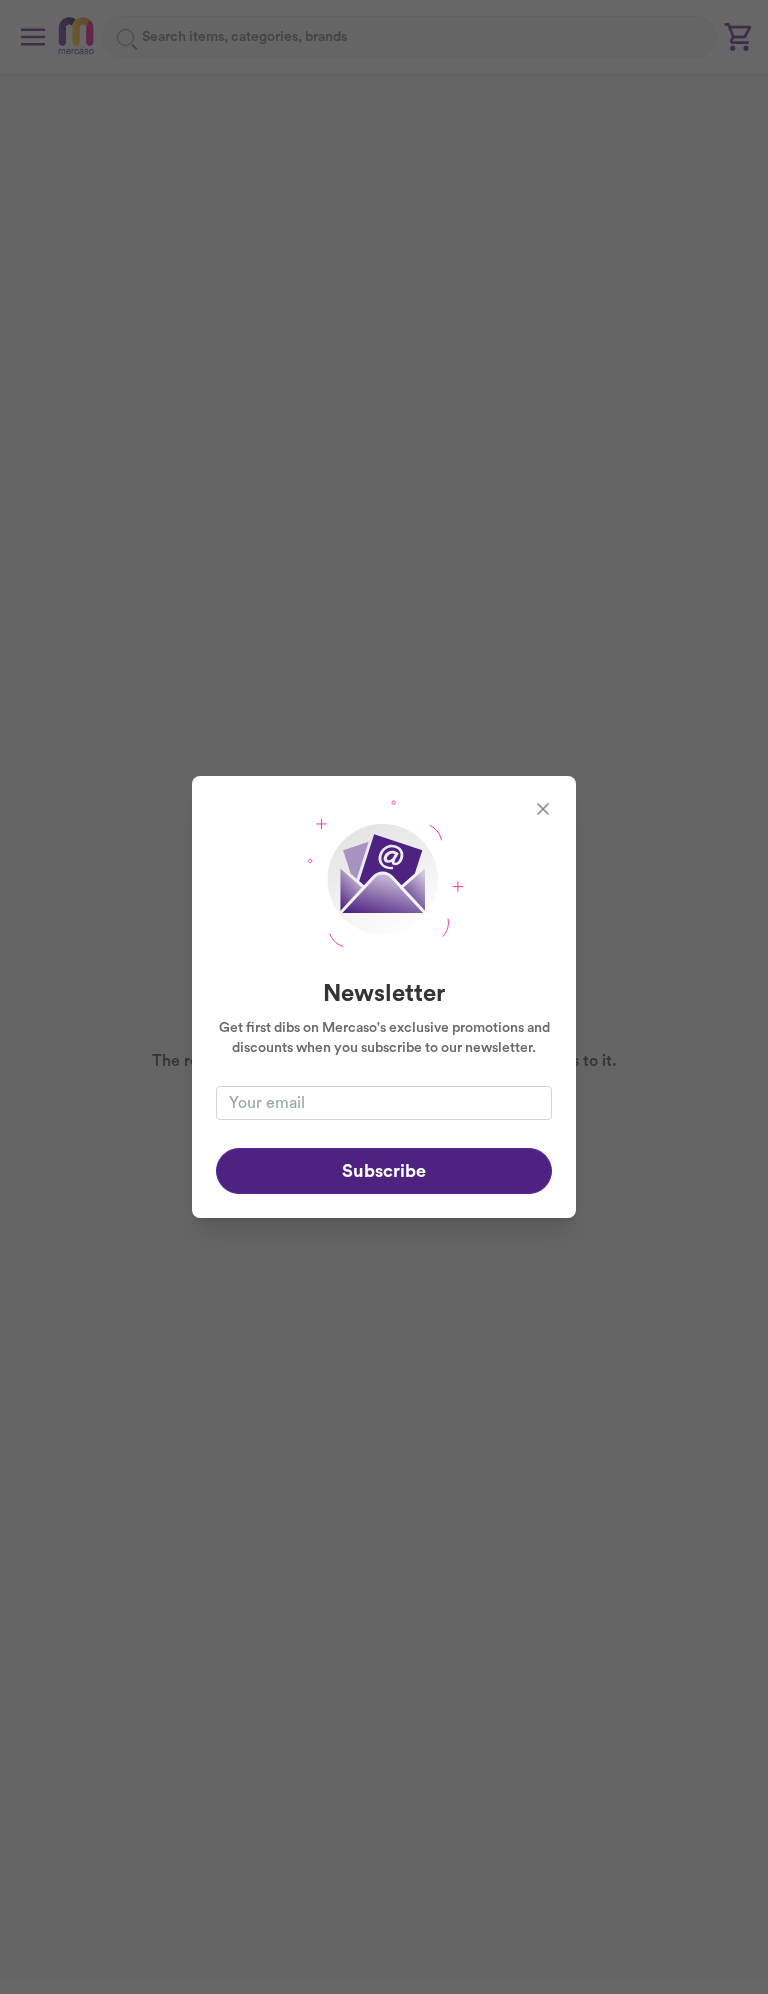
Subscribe (384, 1171)
